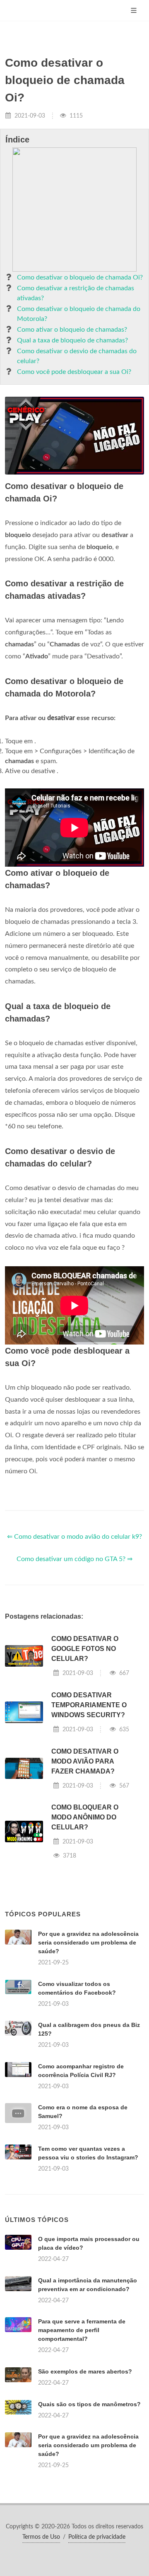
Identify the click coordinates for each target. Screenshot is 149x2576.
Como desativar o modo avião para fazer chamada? (85, 1761)
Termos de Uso (41, 2537)
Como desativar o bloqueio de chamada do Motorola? (79, 314)
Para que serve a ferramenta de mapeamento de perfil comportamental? (82, 2330)
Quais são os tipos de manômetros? (89, 2404)
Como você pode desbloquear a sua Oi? (74, 372)
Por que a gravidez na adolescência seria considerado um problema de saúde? (88, 1942)
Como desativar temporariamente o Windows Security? (89, 1705)
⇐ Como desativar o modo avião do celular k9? (74, 1537)
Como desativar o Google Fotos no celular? (85, 1649)
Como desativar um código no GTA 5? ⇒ (74, 1559)
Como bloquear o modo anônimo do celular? (85, 1817)
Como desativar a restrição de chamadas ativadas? (76, 293)
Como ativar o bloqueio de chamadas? (72, 330)
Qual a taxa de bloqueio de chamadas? (72, 340)
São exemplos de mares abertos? (85, 2371)
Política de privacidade (97, 2537)
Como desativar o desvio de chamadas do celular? (77, 356)
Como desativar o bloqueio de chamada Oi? (80, 277)
